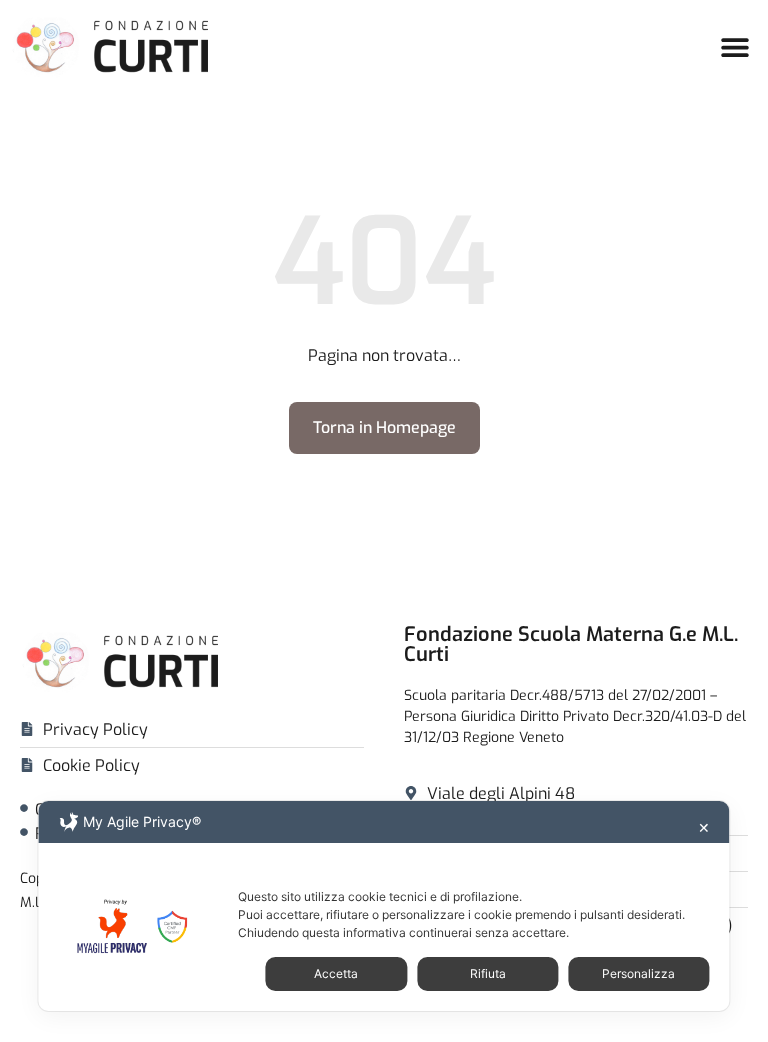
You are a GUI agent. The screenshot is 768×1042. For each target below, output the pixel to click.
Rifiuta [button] (488, 973)
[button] (735, 46)
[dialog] (383, 906)
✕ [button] (704, 827)
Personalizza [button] (638, 973)
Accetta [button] (336, 973)
